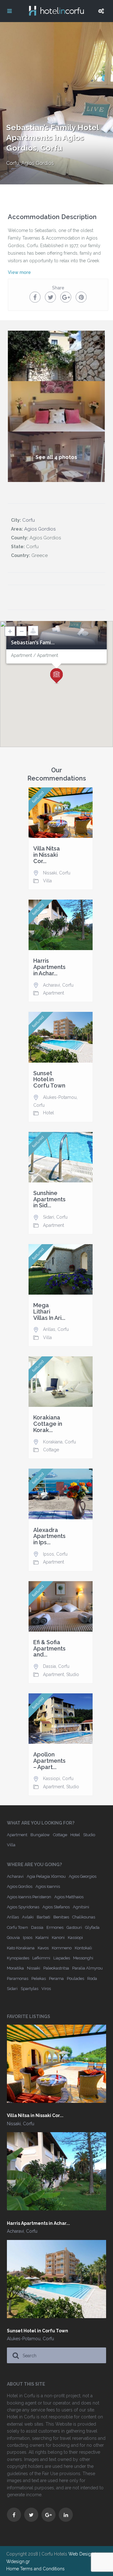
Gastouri (74, 1927)
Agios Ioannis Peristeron (29, 1897)
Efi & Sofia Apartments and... (49, 1648)
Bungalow (40, 1835)
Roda (92, 1978)
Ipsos (48, 1554)
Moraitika (15, 1968)
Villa (47, 881)
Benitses (61, 1917)
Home (13, 2569)
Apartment (54, 993)
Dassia (49, 1666)
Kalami (42, 1938)
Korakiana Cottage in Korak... (48, 1424)
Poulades (75, 1978)
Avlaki (28, 1917)
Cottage (51, 1450)
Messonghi (83, 1958)
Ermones (55, 1927)
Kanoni (58, 1938)
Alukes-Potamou (60, 1097)
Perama (56, 1978)
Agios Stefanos (56, 1907)
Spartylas (30, 1989)
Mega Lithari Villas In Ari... (49, 1311)
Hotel (48, 1113)
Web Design (81, 2554)
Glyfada (92, 1927)
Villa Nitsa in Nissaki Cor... (47, 855)
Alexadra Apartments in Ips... (49, 1536)
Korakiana (53, 1442)
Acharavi (51, 985)
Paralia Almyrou (87, 1968)
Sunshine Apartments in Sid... (49, 1199)
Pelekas (39, 1978)
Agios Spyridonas (23, 1907)
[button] (56, 676)
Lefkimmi (41, 1958)
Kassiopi (51, 1778)
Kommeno (62, 1948)
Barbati (43, 1917)
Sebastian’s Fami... (33, 643)
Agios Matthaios (69, 1897)
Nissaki (50, 873)
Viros (46, 1989)
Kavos (43, 1948)
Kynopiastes (18, 1958)
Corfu (13, 163)
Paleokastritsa (56, 1968)
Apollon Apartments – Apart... (49, 1761)
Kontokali (83, 1948)
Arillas (49, 1329)
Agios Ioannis (48, 1886)
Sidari (48, 1217)
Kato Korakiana (21, 1948)
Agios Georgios (83, 1876)
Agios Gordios (38, 163)
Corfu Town (17, 1927)
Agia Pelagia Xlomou (46, 1876)
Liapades (62, 1958)
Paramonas (18, 1978)
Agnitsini (81, 1907)
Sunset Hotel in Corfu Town (49, 1079)
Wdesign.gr (18, 2561)
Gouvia (13, 1938)
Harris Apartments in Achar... (49, 967)
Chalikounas (84, 1917)
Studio (73, 1674)
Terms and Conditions (42, 2569)
